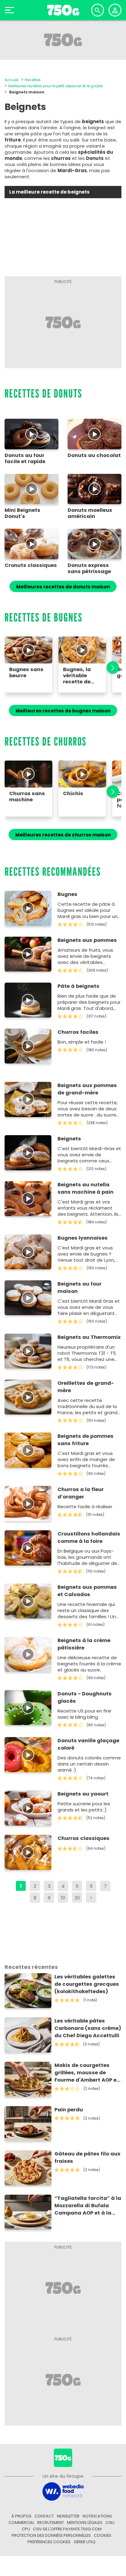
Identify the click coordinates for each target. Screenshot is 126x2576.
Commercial (21, 2523)
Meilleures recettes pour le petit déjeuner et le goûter (56, 86)
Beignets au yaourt (83, 1794)
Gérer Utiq (85, 2542)
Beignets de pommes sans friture (85, 1440)
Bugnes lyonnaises (83, 1238)
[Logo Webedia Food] (63, 2491)
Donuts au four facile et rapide (25, 459)
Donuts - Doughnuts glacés (85, 1697)
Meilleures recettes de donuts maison (63, 587)
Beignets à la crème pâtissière (84, 1644)
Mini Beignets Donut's (22, 513)
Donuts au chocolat (94, 455)
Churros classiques (83, 1838)
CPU (26, 2529)
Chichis (73, 794)
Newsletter (68, 2516)
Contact (44, 2516)
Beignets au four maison (80, 1288)
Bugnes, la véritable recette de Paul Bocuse (79, 676)
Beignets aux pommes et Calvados (87, 1591)
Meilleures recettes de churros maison (63, 835)
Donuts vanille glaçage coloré (88, 1744)
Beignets (69, 1139)
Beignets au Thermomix (89, 1337)
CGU (110, 2523)
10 (63, 1898)
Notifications (97, 2516)
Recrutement (51, 2523)
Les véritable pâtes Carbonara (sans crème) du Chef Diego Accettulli (88, 2028)
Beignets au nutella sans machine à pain (85, 1188)
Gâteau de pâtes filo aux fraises (87, 2157)
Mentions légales (85, 2523)
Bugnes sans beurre (26, 673)
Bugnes (67, 894)
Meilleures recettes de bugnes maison (63, 711)
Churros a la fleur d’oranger (81, 1493)
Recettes (33, 80)
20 (77, 1898)
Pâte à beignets (78, 986)
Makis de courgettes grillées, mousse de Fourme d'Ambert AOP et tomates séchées (87, 2073)
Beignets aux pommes (87, 940)
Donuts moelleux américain (90, 513)
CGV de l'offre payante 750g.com (67, 2529)
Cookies (103, 2535)
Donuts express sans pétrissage (89, 568)
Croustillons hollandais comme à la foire (89, 1537)
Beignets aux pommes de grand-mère (87, 1089)
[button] (109, 668)
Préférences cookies (49, 2542)
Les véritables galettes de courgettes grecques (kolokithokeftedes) (87, 1984)
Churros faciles (78, 1032)
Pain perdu (69, 2110)
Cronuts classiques (31, 565)
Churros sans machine (27, 797)
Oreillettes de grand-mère (86, 1387)
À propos (21, 2516)
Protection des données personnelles (51, 2535)
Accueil (11, 80)
